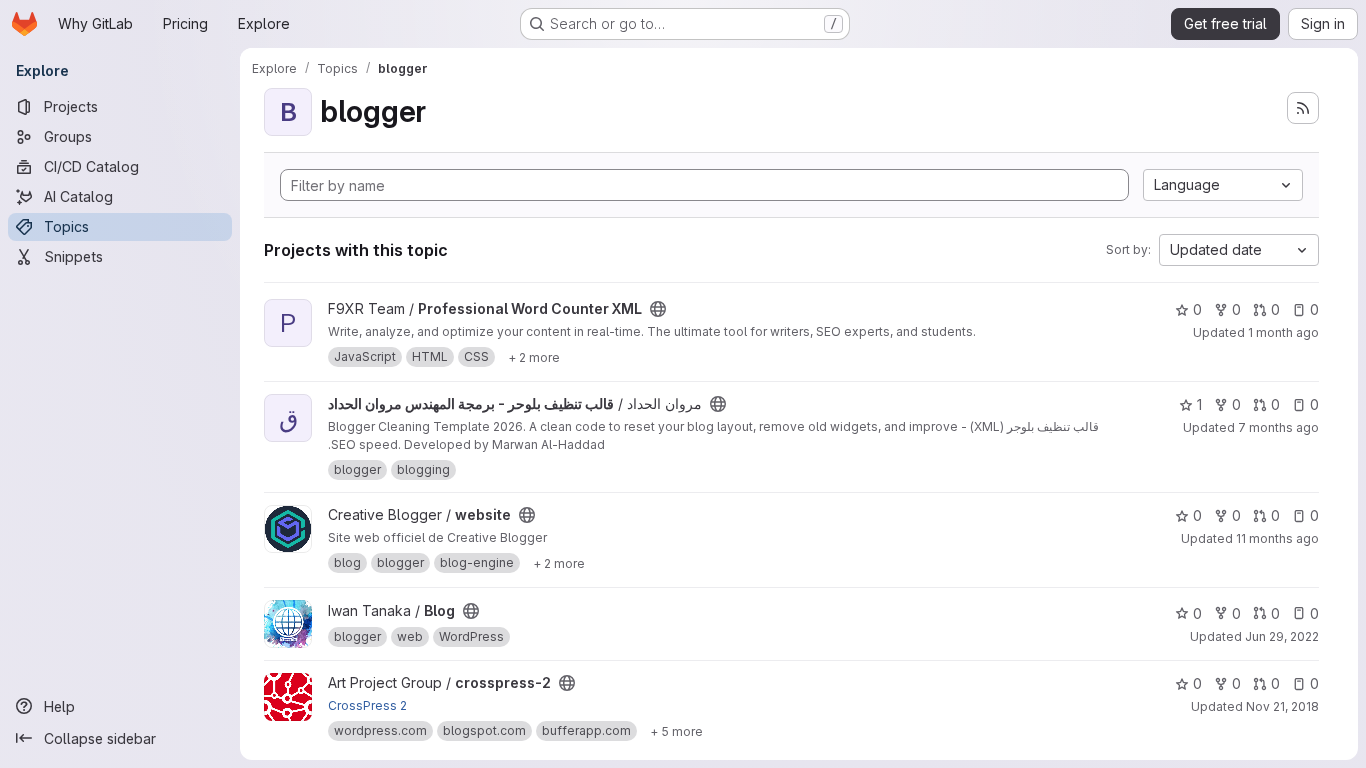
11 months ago (1277, 538)
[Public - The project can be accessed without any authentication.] (658, 309)
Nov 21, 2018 (1282, 706)
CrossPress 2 (367, 705)
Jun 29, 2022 (1282, 636)
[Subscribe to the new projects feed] (1303, 108)
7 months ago (1278, 427)
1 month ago (1283, 332)
